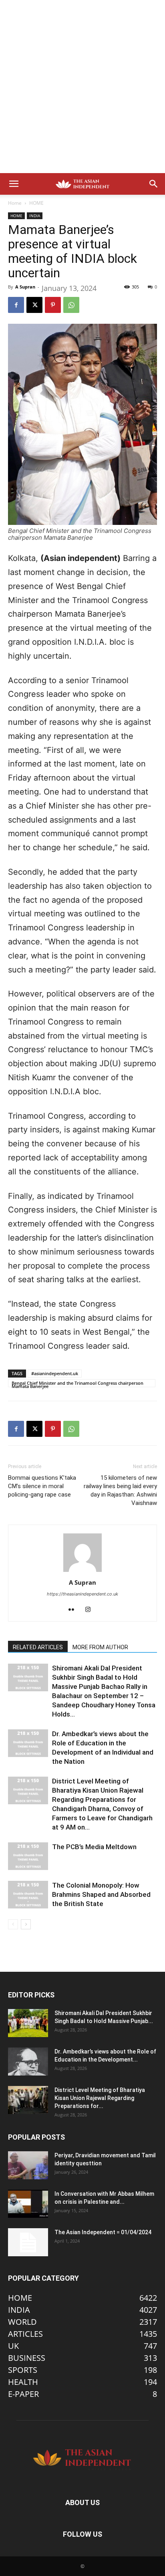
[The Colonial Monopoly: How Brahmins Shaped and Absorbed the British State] (28, 1895)
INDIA (35, 216)
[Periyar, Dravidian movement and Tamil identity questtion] (28, 2165)
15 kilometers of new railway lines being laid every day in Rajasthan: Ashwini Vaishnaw (120, 1490)
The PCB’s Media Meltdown (94, 1847)
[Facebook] (16, 305)
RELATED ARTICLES (38, 1647)
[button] (14, 184)
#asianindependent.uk (55, 1373)
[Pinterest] (53, 305)
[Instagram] (91, 1610)
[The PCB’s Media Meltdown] (28, 1856)
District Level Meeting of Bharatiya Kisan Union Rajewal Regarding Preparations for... (100, 2098)
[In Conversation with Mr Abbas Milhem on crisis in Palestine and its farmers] (28, 2204)
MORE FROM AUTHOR (100, 1647)
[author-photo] (82, 1571)
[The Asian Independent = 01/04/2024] (28, 2242)
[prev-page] (13, 1924)
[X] (34, 305)
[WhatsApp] (71, 305)
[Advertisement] (82, 87)
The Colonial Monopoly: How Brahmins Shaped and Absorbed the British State (101, 1894)
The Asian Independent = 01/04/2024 (103, 2232)
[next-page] (26, 1924)
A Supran (25, 287)
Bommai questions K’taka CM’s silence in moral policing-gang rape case (42, 1486)
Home (15, 203)
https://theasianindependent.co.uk (82, 1594)
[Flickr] (74, 1610)
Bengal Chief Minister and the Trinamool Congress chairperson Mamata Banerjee (77, 1384)
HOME (36, 203)
